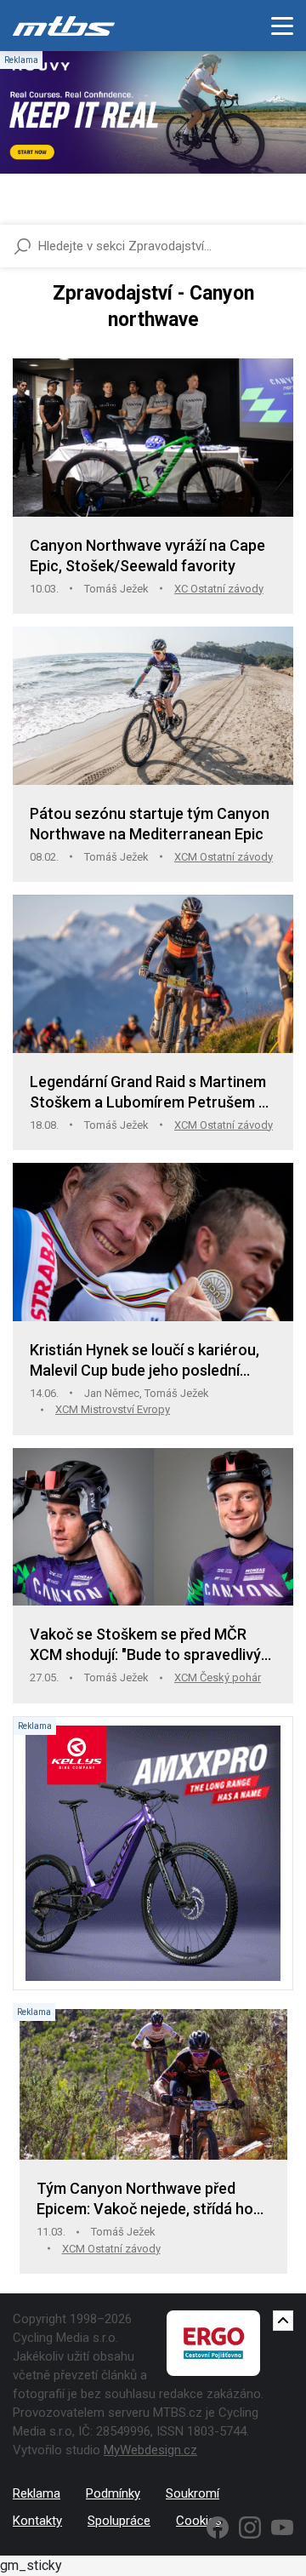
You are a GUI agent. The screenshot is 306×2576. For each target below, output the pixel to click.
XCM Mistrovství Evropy (113, 1409)
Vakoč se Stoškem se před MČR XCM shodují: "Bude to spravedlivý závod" (145, 1645)
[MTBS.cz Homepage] (64, 26)
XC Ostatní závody (219, 589)
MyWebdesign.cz (150, 2450)
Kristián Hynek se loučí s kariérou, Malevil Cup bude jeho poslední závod (144, 1361)
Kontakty (37, 2521)
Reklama (37, 2493)
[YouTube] (282, 2527)
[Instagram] (250, 2527)
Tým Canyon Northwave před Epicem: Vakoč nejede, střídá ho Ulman (145, 2199)
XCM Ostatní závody (224, 857)
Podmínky (113, 2493)
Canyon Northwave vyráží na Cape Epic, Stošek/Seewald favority (147, 555)
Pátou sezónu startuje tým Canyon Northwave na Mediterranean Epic (150, 824)
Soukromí (193, 2493)
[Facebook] (218, 2527)
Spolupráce (119, 2521)
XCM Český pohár (218, 1677)
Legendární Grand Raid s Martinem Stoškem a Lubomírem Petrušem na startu (153, 1093)
